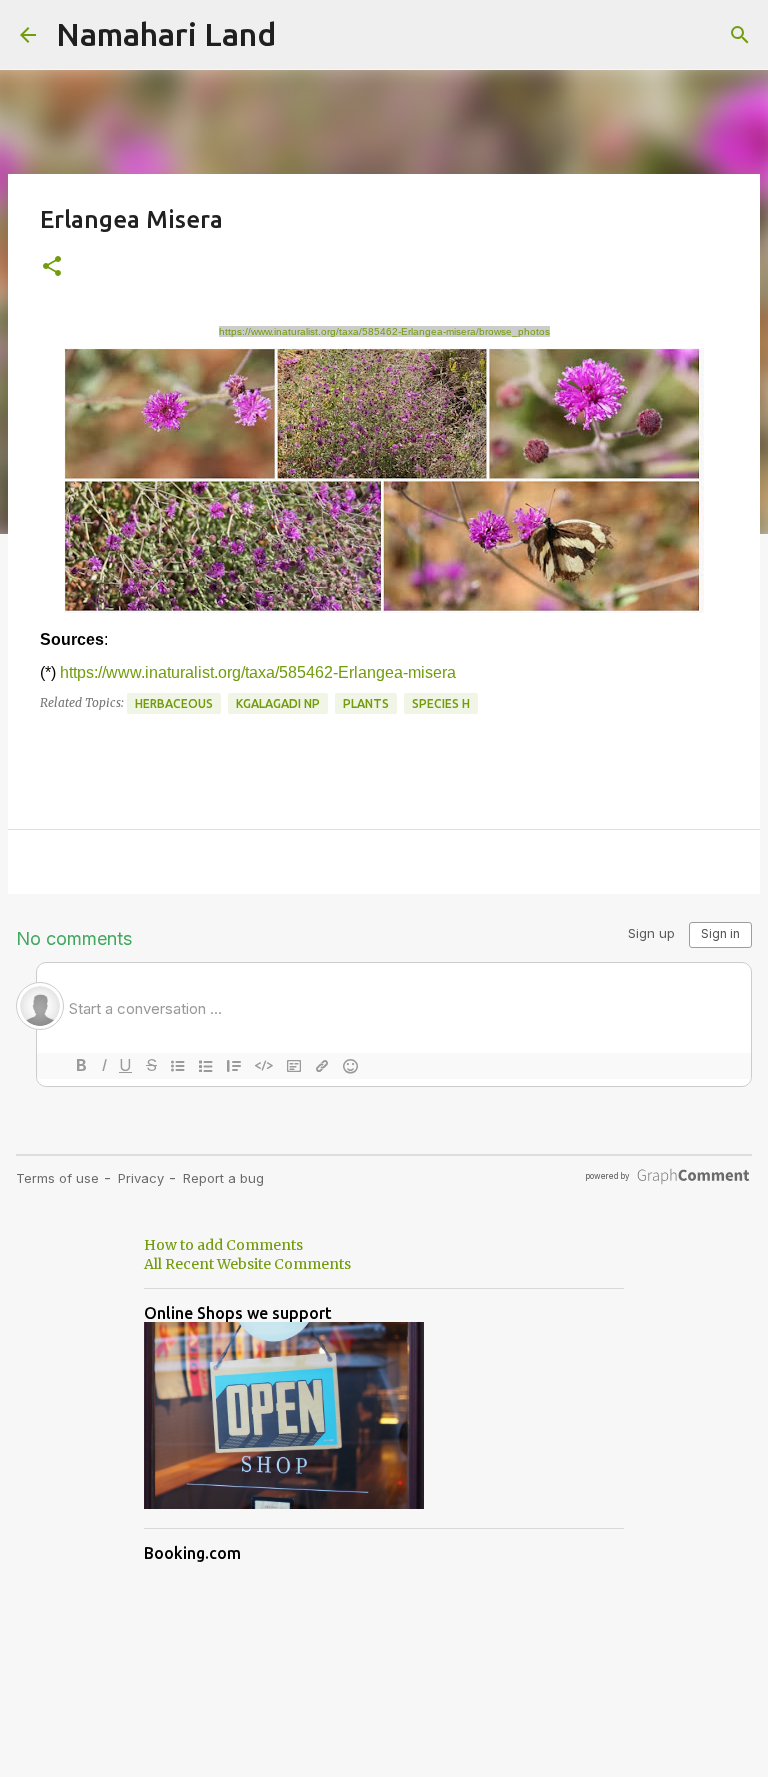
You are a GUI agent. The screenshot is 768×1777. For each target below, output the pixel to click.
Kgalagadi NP (278, 703)
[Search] (740, 35)
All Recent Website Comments (247, 1264)
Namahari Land (166, 34)
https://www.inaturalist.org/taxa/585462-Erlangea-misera (258, 672)
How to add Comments (223, 1245)
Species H (441, 703)
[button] (52, 267)
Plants (366, 703)
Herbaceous (174, 703)
